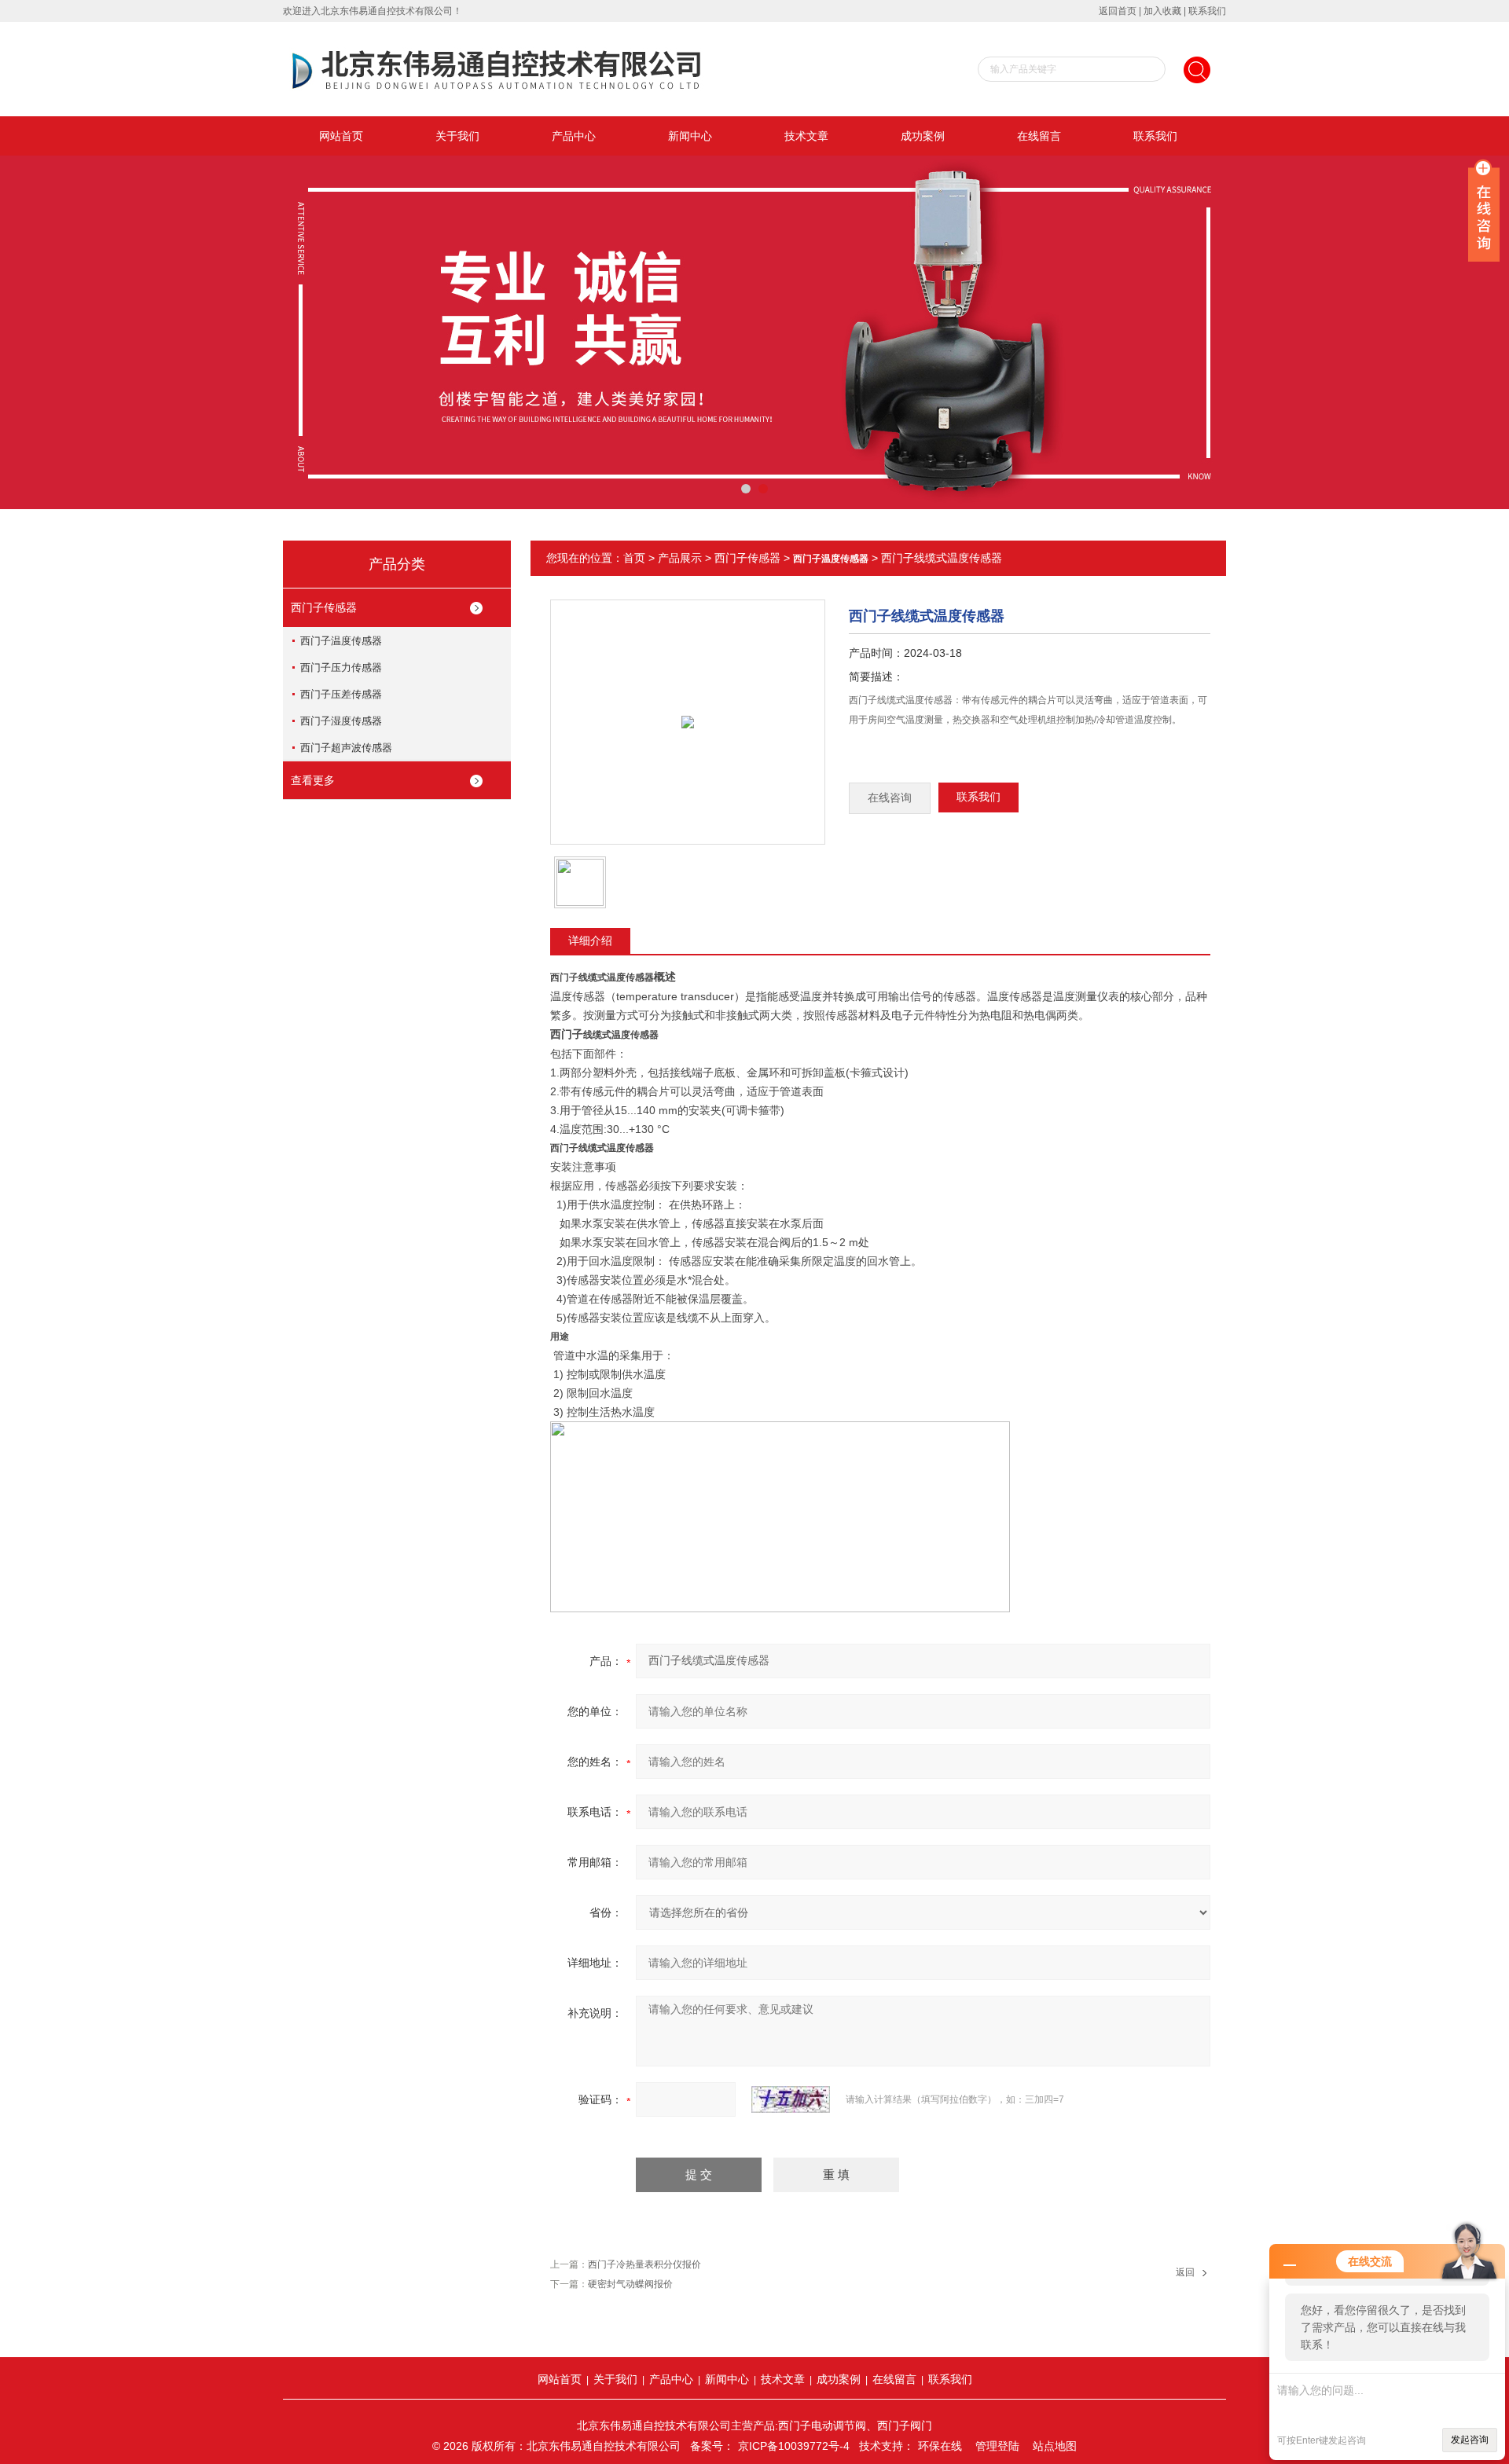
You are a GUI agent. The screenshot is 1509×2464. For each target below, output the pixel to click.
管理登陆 (997, 2446)
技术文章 (806, 136)
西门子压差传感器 (341, 694)
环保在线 (940, 2446)
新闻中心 (690, 136)
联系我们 (1207, 11)
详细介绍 (590, 940)
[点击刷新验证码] (791, 2099)
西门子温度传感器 (341, 641)
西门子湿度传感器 (341, 721)
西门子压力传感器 (341, 667)
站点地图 (1055, 2446)
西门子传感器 (324, 607)
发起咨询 (1470, 2440)
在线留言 (1039, 136)
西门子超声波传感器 (346, 748)
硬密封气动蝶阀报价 (630, 2284)
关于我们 (457, 136)
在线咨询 (890, 798)
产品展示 (680, 558)
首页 (634, 558)
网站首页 (341, 136)
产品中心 (574, 136)
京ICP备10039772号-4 (794, 2446)
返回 (1185, 2272)
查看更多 (313, 780)
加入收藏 (1162, 11)
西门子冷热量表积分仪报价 (644, 2264)
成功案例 (923, 136)
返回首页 (1118, 11)
